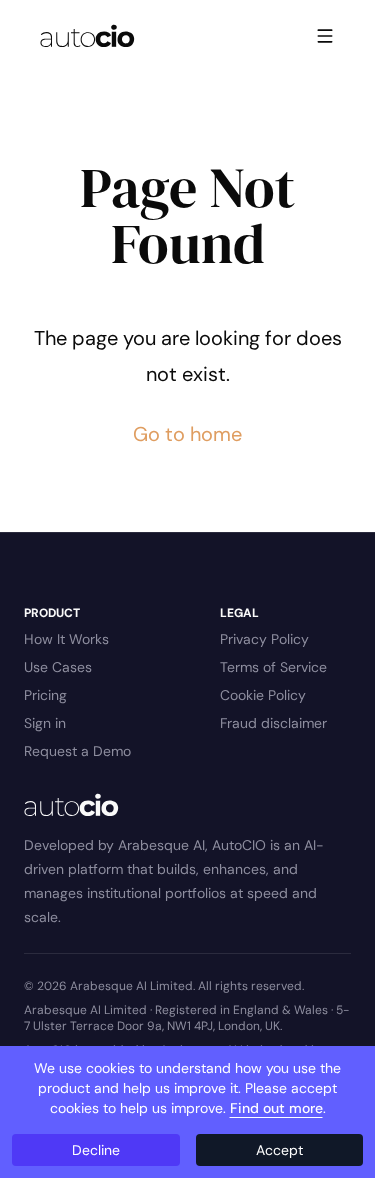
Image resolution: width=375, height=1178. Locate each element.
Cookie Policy (263, 695)
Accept (279, 1150)
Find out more (276, 1108)
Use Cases (58, 667)
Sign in (45, 723)
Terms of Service (273, 667)
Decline (96, 1150)
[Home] (87, 36)
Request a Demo (77, 751)
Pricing (45, 695)
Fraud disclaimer (273, 723)
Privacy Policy (264, 639)
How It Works (66, 639)
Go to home (187, 434)
